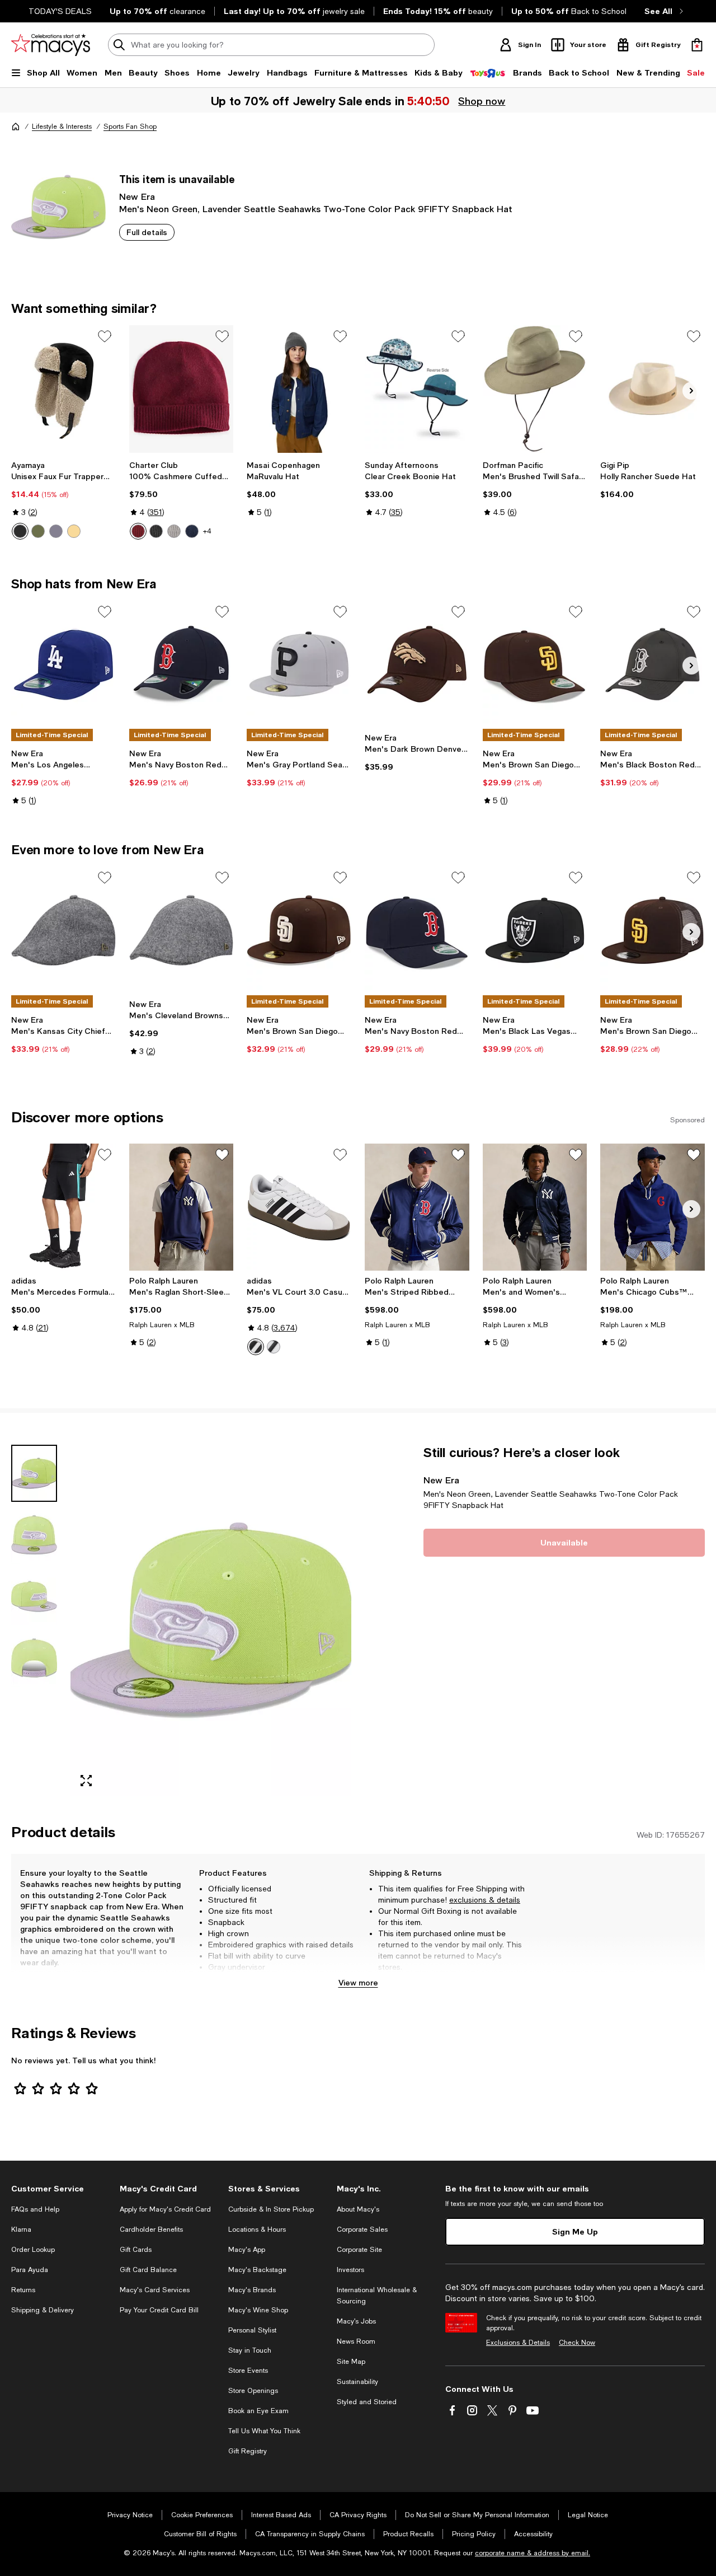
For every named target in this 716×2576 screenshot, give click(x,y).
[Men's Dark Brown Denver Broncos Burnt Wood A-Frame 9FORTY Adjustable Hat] (417, 664)
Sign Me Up (575, 2231)
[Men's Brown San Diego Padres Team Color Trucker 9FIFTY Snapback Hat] (653, 930)
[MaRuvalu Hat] (299, 389)
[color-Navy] (192, 531)
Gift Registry (248, 2451)
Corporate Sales (362, 2230)
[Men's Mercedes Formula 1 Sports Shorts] (63, 1207)
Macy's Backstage (257, 2270)
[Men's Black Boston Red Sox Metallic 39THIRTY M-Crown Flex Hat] (653, 664)
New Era (137, 196)
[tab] (34, 1473)
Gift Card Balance (148, 2270)
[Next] (691, 391)
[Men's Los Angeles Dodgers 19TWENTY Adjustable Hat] (63, 664)
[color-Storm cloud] (56, 531)
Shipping (500, 1978)
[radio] (20, 531)
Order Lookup (33, 2250)
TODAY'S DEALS (60, 11)
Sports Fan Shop (130, 127)
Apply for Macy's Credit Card (165, 2209)
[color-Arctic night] (20, 531)
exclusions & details (485, 1900)
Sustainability (357, 2382)
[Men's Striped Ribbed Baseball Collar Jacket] (417, 1207)
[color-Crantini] (138, 531)
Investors (350, 2270)
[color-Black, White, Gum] (274, 1347)
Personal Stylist (252, 2330)
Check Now (577, 2343)
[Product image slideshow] (211, 1620)
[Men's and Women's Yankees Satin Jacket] (535, 1207)
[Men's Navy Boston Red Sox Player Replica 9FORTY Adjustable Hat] (182, 664)
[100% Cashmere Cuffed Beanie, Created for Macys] (182, 389)
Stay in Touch (250, 2350)
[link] (63, 500)
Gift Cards (136, 2250)
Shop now (482, 101)
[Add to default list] (105, 336)
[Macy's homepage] (16, 127)
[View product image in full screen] (86, 1781)
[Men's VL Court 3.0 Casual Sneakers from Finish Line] (299, 1207)
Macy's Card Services (155, 2290)
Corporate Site (359, 2250)
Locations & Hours (257, 2230)
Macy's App (247, 2250)
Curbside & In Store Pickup (271, 2209)
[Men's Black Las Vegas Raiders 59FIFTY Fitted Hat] (535, 930)
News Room (356, 2341)
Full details (147, 232)
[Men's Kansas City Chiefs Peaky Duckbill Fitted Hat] (63, 930)
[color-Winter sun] (74, 531)
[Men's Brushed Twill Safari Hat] (535, 389)
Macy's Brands (252, 2290)
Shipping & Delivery (43, 2310)
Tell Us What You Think (264, 2431)
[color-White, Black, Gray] (256, 1347)
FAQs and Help (35, 2209)
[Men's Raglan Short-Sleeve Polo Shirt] (182, 1207)
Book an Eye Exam (258, 2411)
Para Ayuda (30, 2270)
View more (358, 1982)
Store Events (248, 2371)
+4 (207, 531)
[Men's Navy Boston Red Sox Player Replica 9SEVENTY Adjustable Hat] (417, 930)
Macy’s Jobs (356, 2321)
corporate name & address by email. (533, 2553)
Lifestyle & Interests (62, 127)
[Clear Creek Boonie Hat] (417, 389)
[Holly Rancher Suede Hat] (653, 389)
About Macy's (358, 2209)
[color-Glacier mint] (38, 531)
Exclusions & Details (518, 2343)
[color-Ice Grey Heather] (174, 531)
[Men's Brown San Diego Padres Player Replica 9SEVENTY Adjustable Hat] (535, 664)
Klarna (21, 2230)
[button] (181, 1620)
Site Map (351, 2362)
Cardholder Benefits (151, 2230)
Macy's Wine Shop (258, 2310)
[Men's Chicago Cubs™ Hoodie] (653, 1207)
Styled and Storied (367, 2402)
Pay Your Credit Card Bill (159, 2310)
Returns (23, 2290)
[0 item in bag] (697, 45)
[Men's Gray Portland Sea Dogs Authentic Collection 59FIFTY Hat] (299, 664)
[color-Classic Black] (156, 531)
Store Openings (253, 2391)
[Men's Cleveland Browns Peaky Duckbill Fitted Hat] (182, 930)
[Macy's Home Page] (51, 45)
